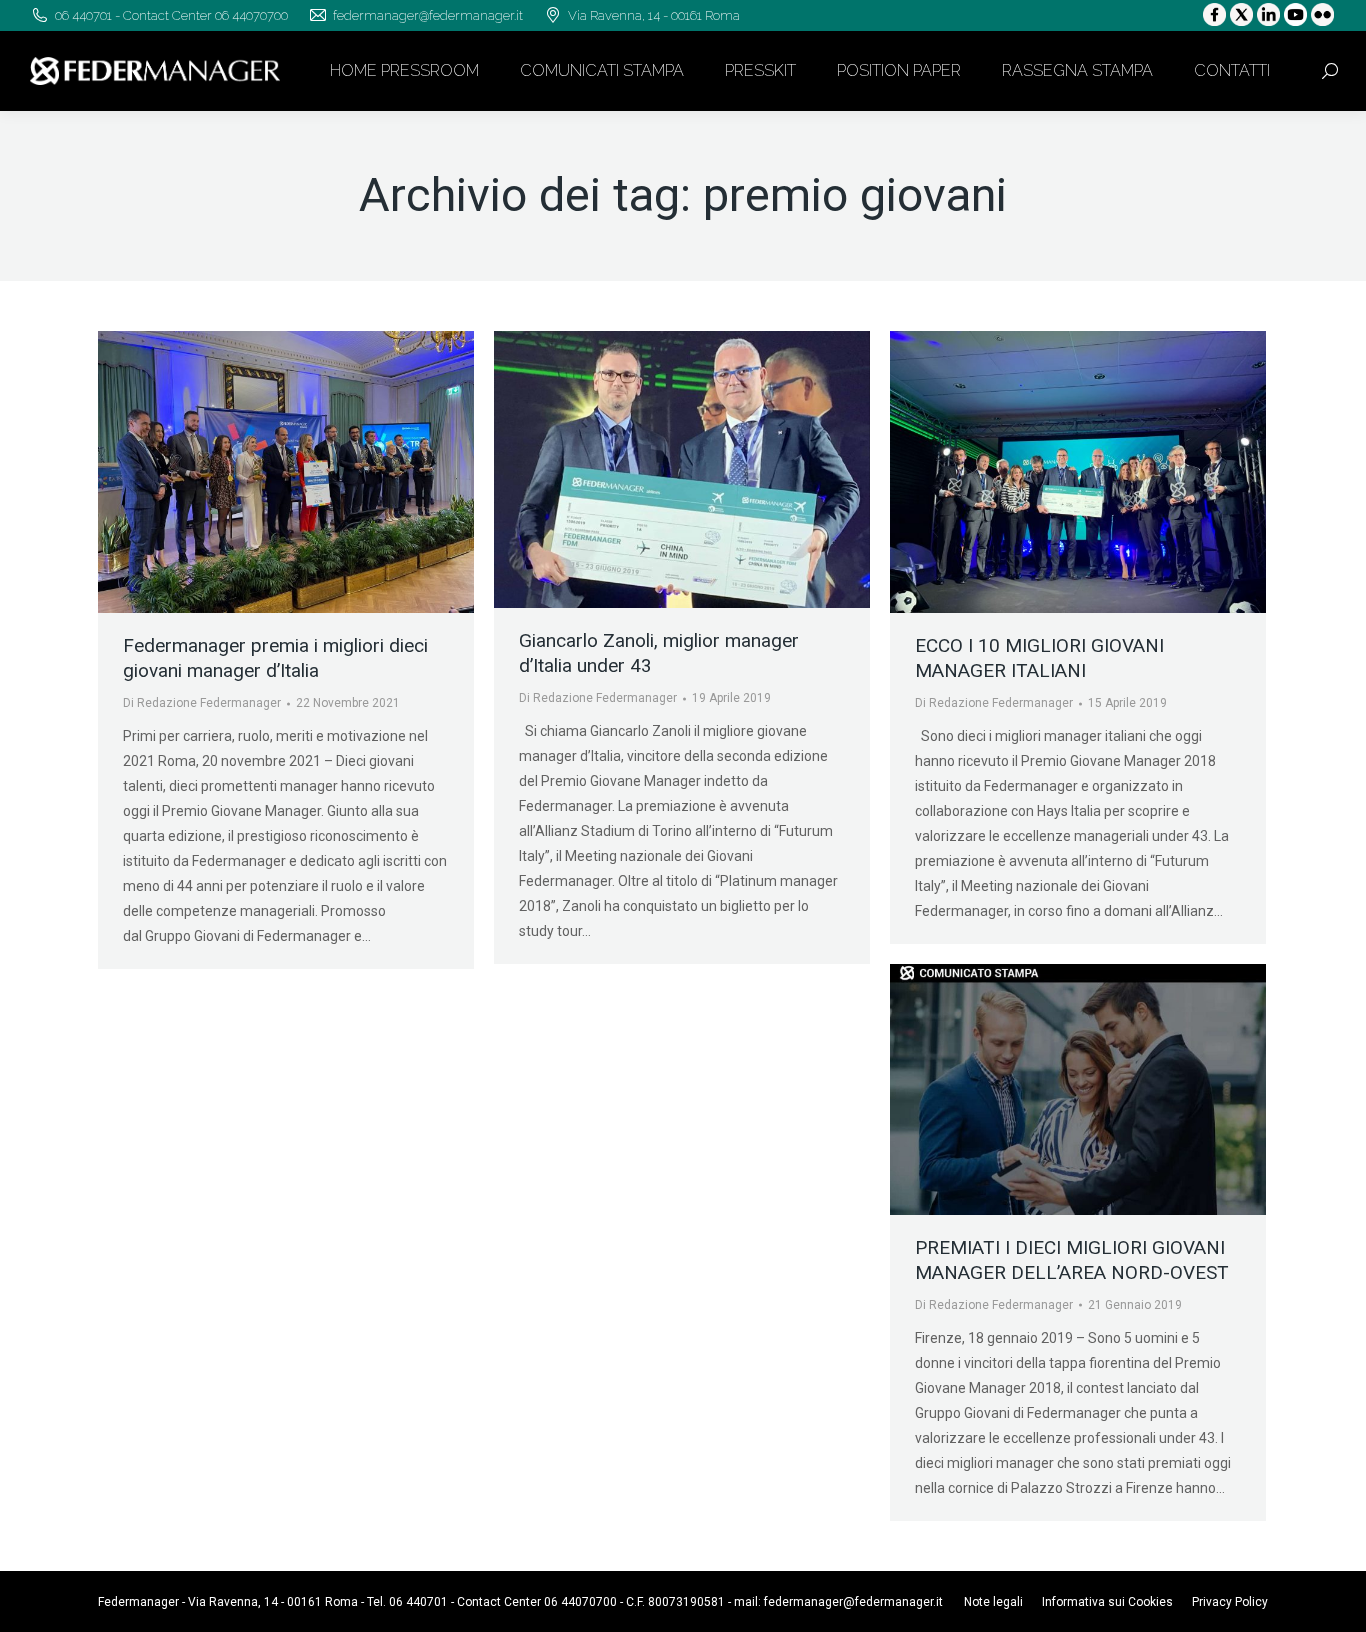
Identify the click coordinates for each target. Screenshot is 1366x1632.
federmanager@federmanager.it (853, 1602)
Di (202, 703)
